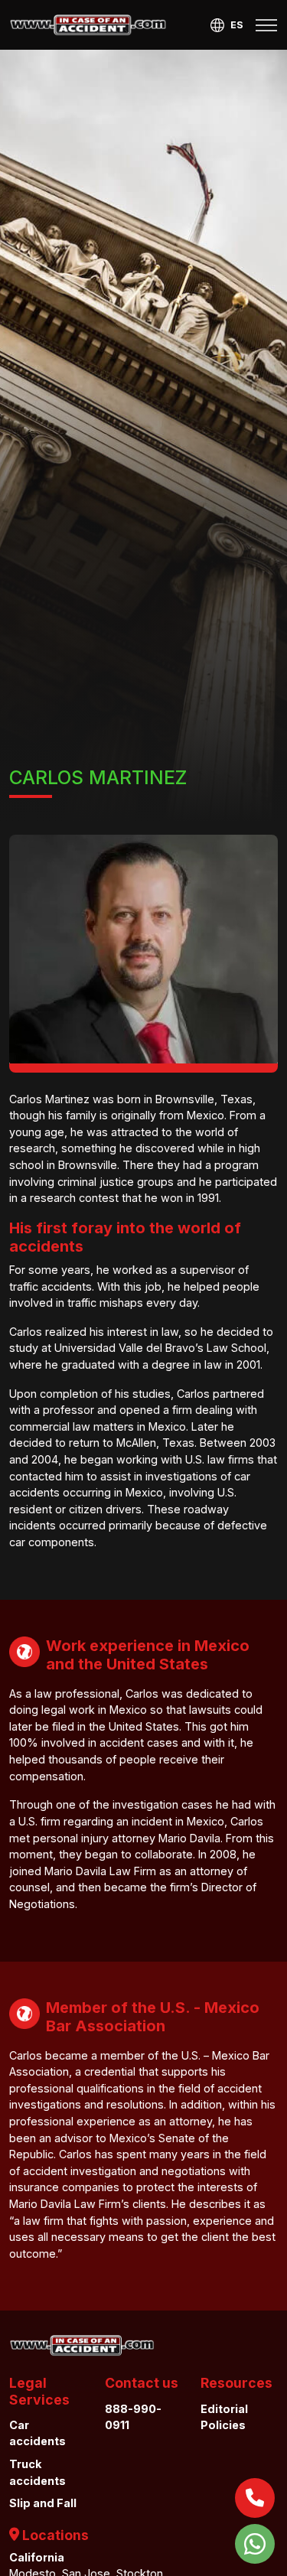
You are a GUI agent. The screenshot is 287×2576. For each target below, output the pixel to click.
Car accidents (38, 2433)
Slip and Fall (43, 2503)
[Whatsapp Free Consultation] (255, 2544)
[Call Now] (255, 2498)
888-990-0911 (133, 2417)
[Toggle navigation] (266, 25)
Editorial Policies (224, 2417)
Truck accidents (38, 2472)
